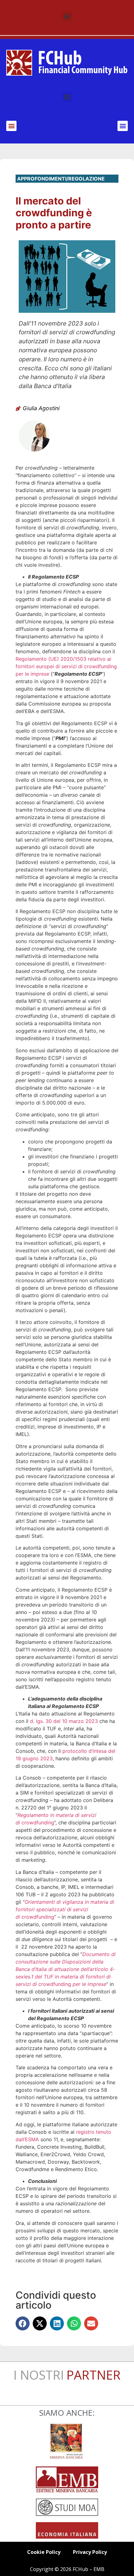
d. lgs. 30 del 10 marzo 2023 (64, 1721)
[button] (67, 16)
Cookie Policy (44, 2552)
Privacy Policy (90, 2552)
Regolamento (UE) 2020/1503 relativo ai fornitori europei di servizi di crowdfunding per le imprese (66, 666)
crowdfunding (65, 1909)
